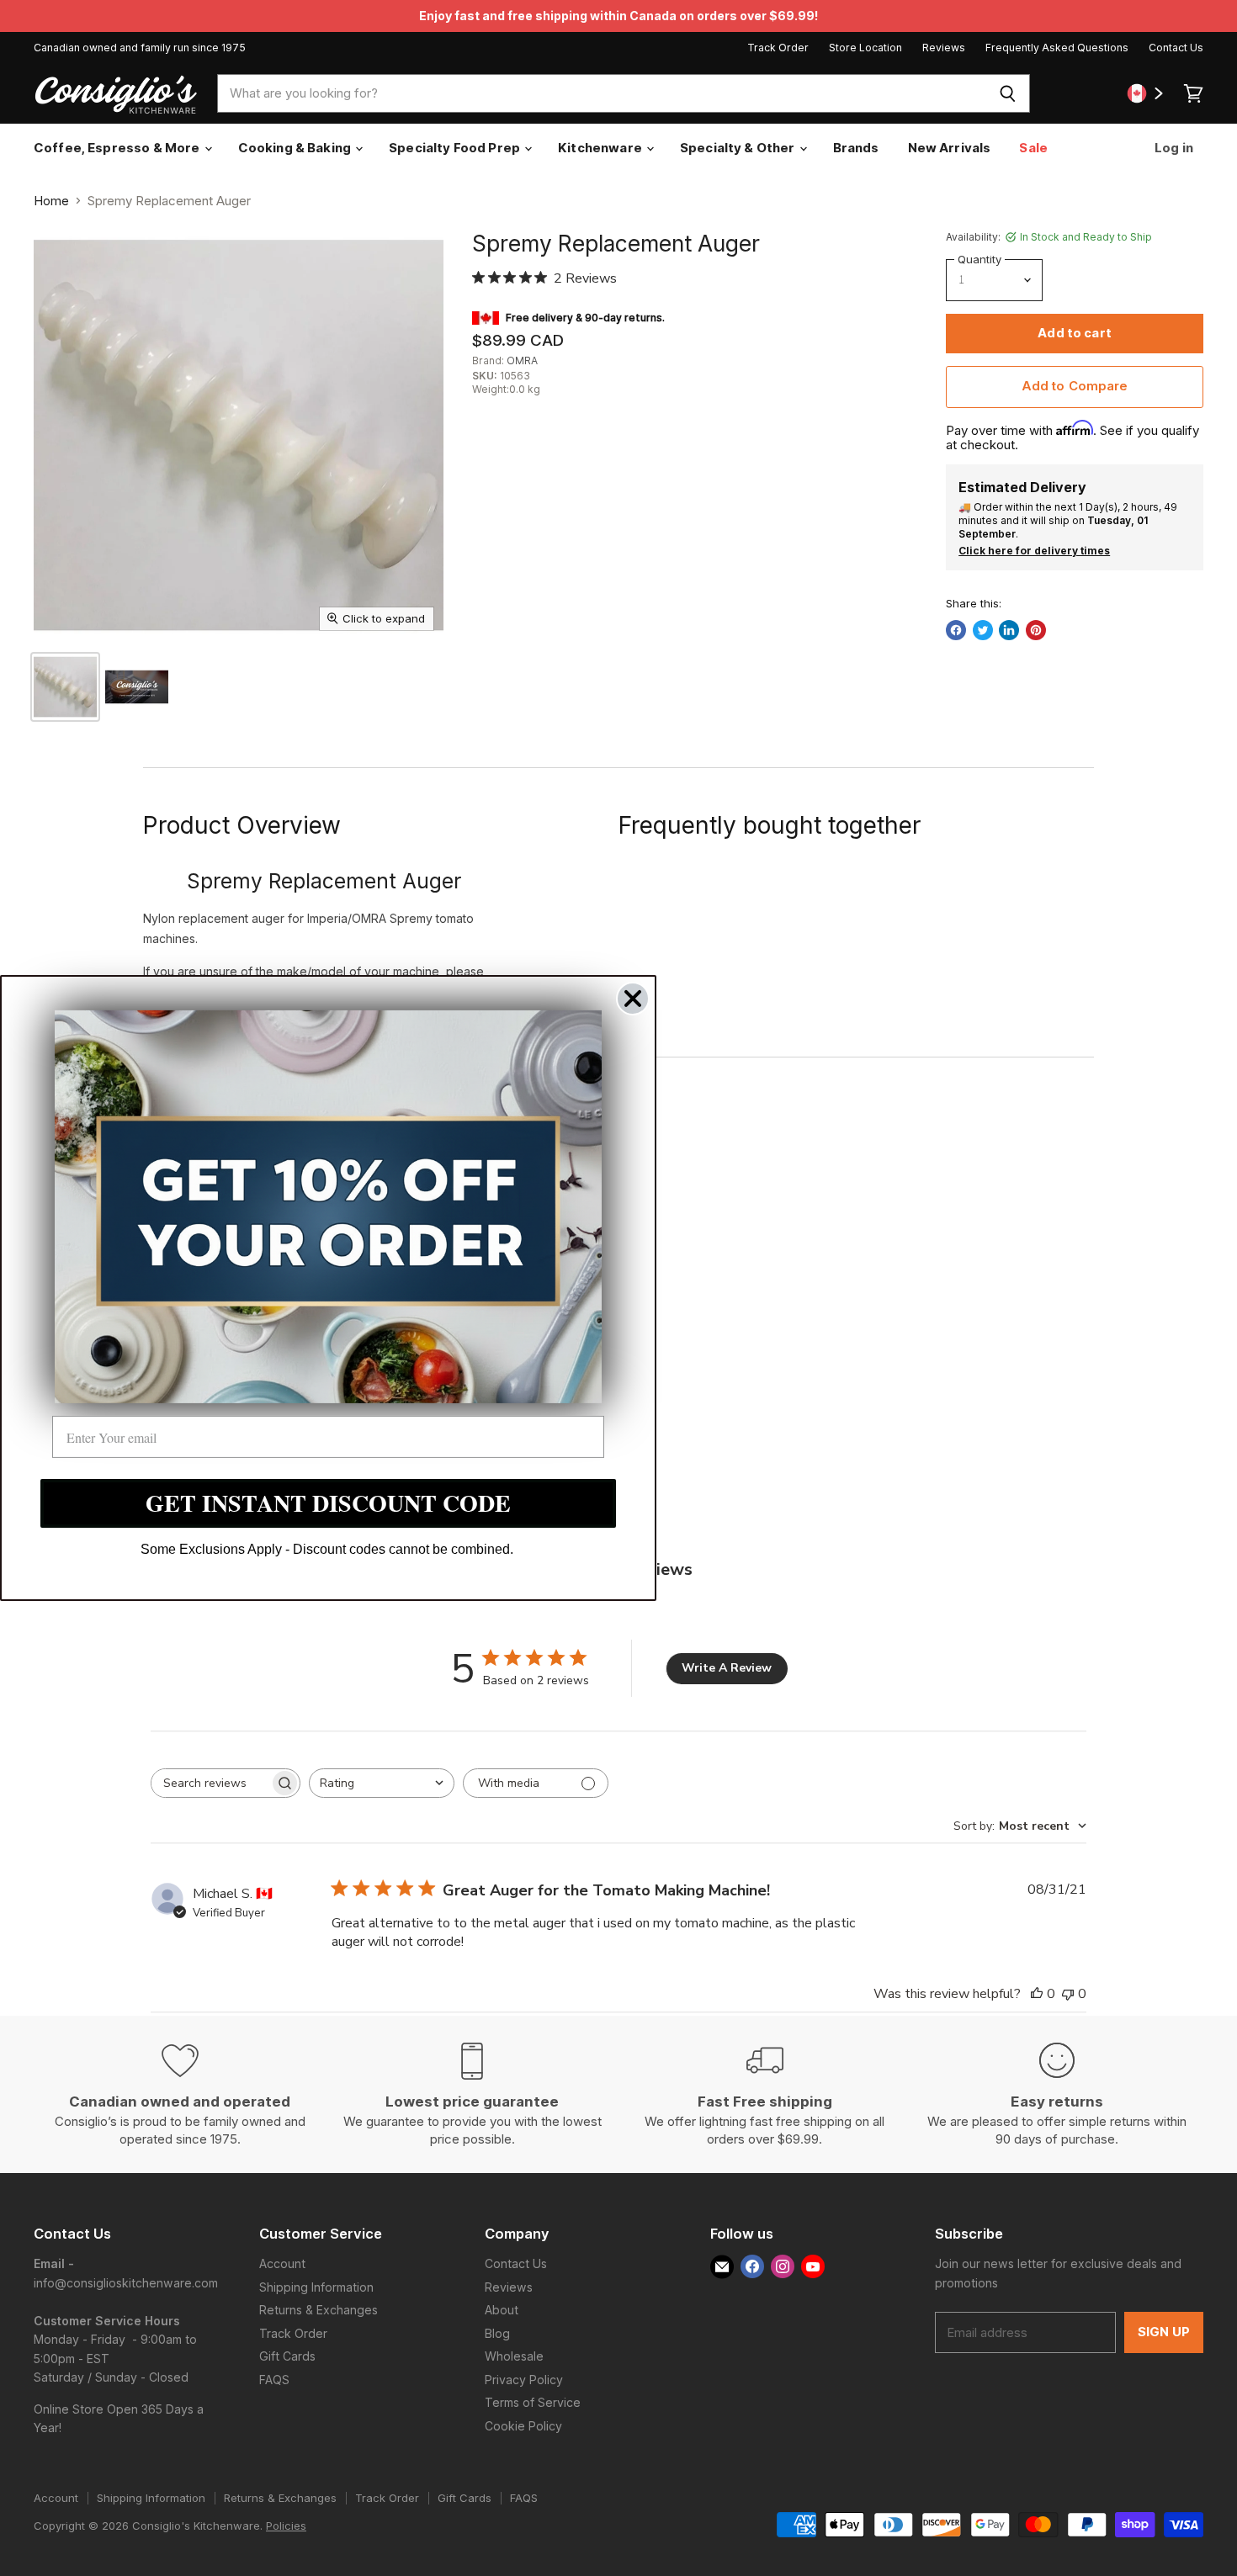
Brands (856, 148)
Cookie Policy (523, 2426)
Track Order (778, 48)
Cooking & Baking (296, 148)
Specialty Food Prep (456, 148)
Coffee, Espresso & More (118, 148)
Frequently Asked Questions (1057, 48)
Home (51, 201)
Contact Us (1176, 48)
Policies (286, 2526)
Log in (1173, 148)
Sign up (1164, 2332)
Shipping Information (316, 2287)
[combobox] (602, 93)
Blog (497, 2333)
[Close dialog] (633, 999)
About (502, 2310)
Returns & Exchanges (319, 2310)
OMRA (522, 360)
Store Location (865, 48)
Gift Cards (287, 2356)
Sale (1033, 148)
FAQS (274, 2380)
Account (282, 2263)
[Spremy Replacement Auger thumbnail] (137, 687)
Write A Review (727, 1668)
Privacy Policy (524, 2380)
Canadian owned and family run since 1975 (140, 48)
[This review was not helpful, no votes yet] (1068, 1994)
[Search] (1008, 93)
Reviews (944, 48)
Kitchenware (601, 148)
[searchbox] (210, 1783)
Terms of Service (533, 2402)
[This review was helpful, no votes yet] (1037, 1994)
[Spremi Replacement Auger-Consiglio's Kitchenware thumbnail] (65, 687)
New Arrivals (950, 148)
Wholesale (514, 2356)
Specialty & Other (739, 148)
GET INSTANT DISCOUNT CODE (328, 1503)
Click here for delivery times (1034, 551)
